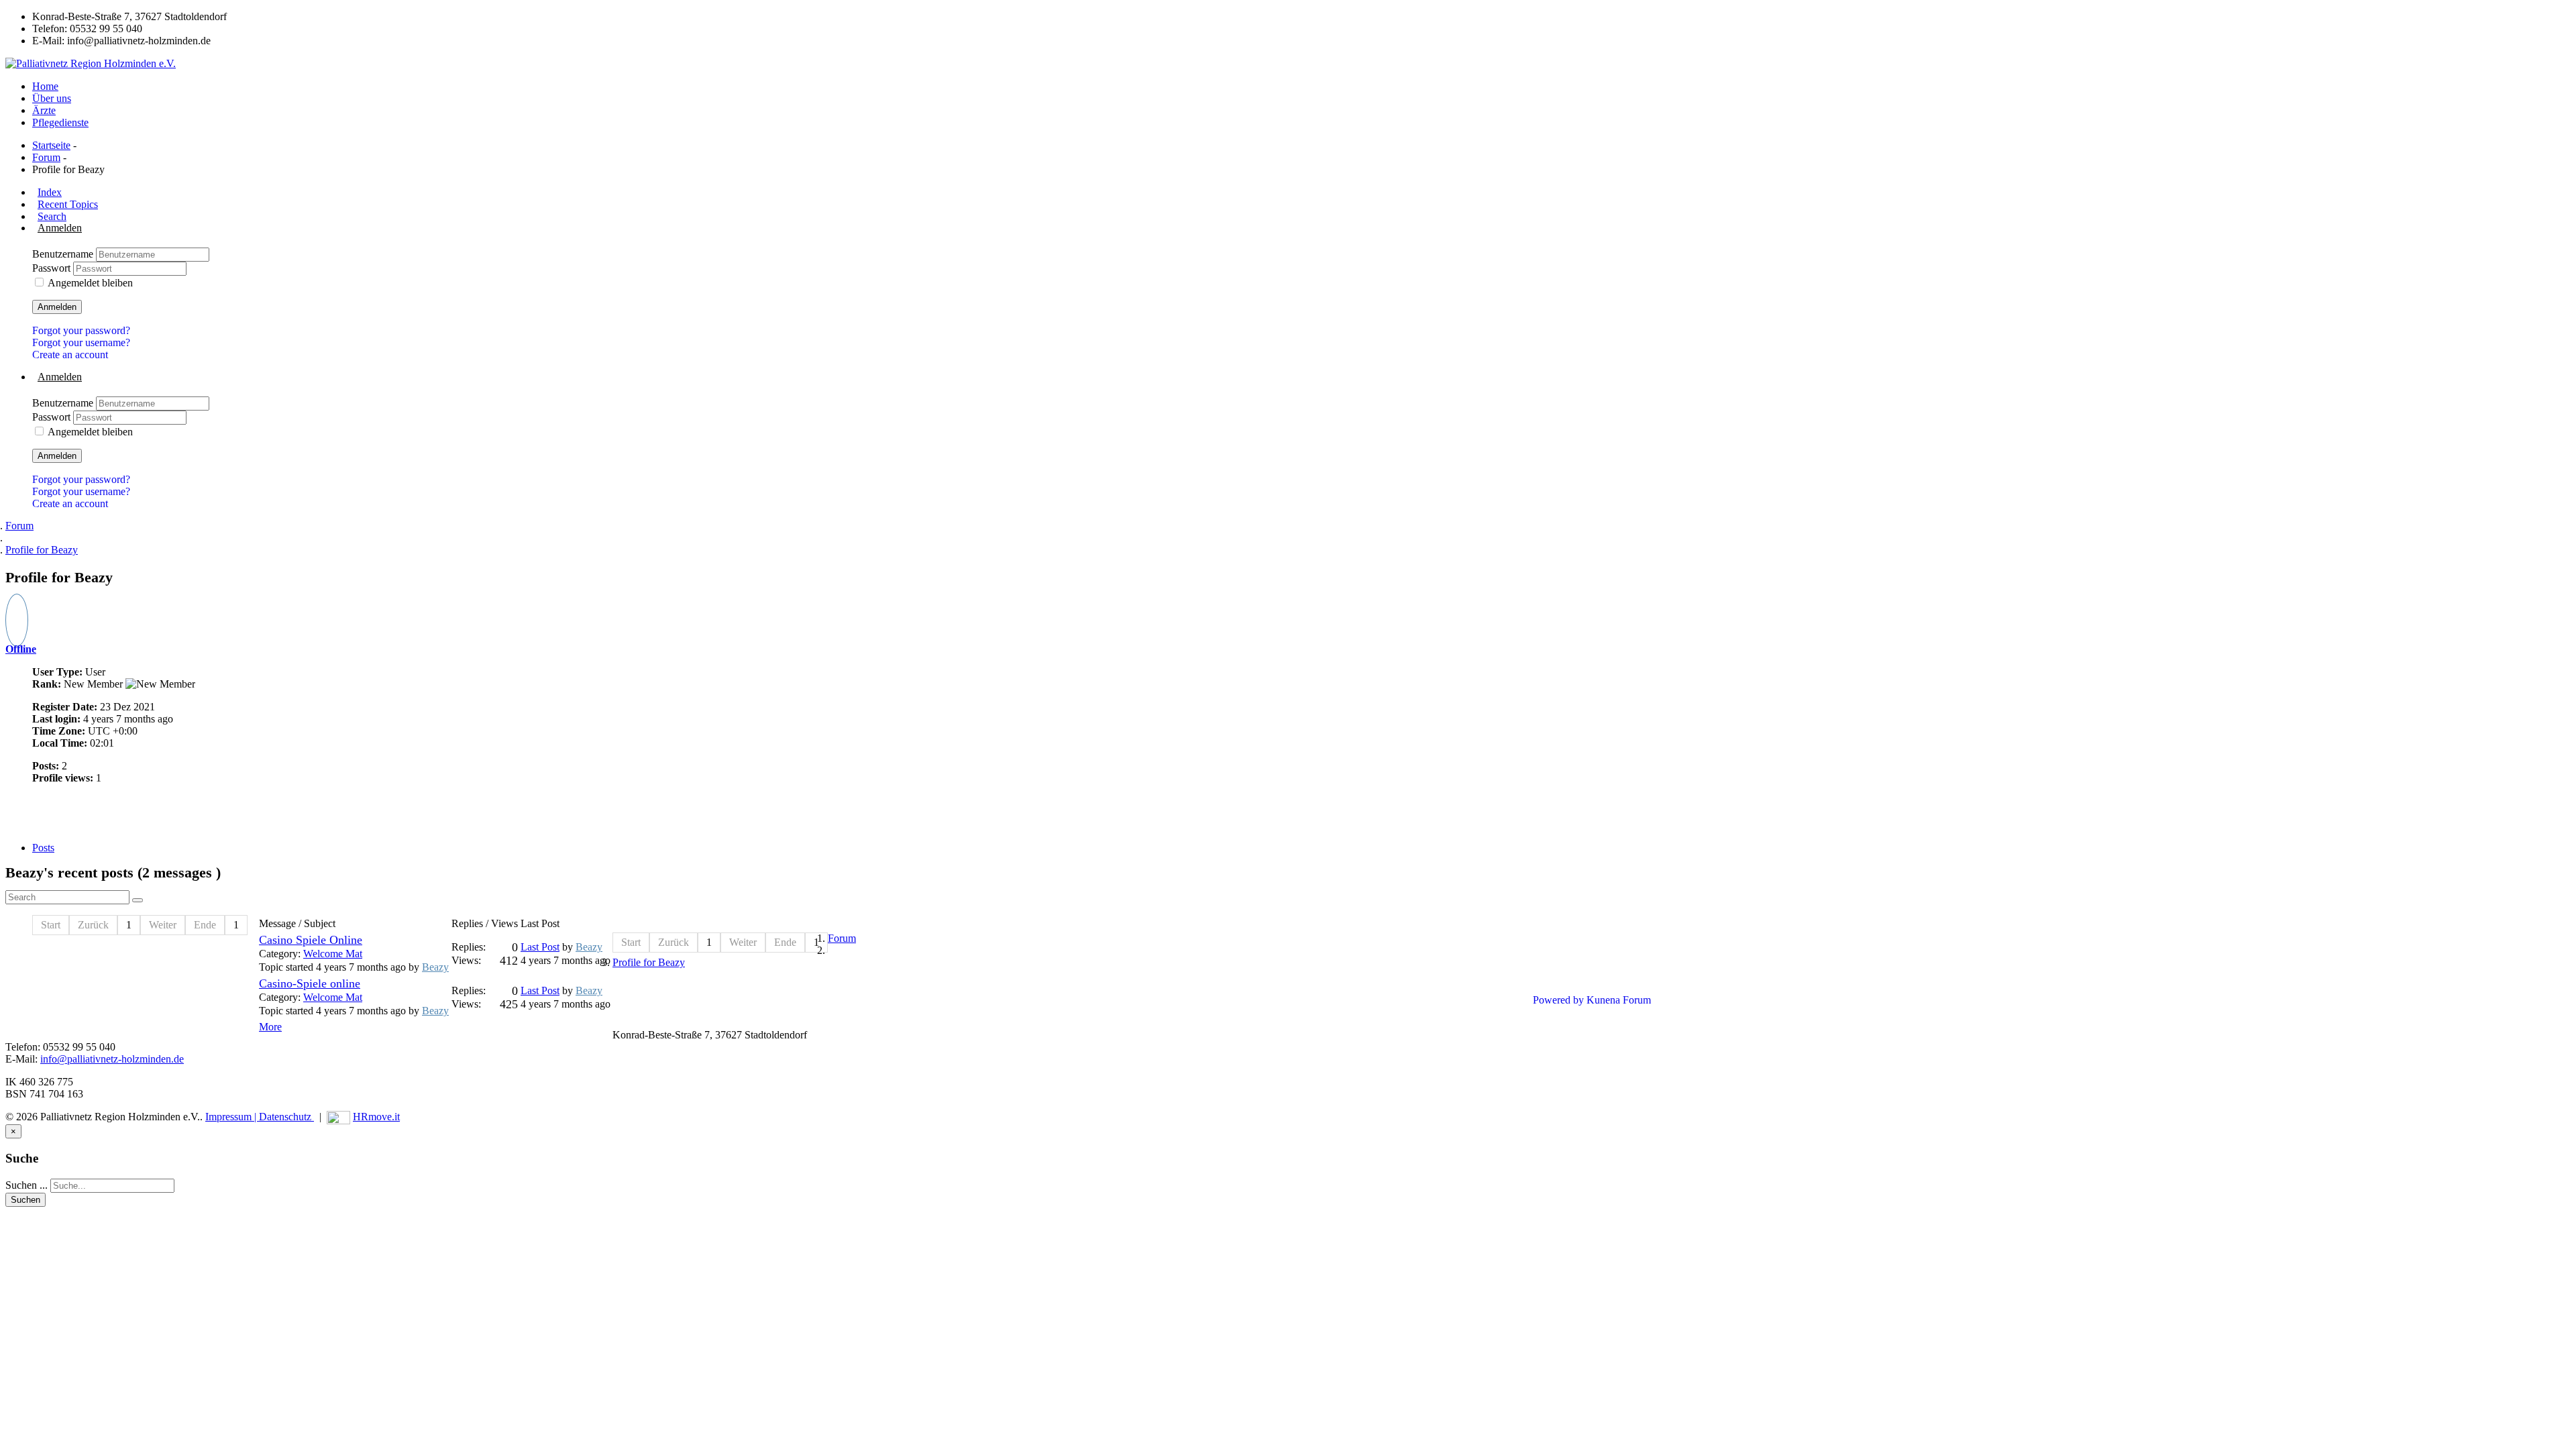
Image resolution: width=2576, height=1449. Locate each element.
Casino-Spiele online (310, 983)
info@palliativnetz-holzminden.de (112, 1059)
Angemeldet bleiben (90, 283)
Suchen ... (26, 1185)
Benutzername (64, 254)
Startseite (51, 145)
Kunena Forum (1619, 1000)
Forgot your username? (81, 342)
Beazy (435, 967)
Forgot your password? (81, 330)
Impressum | (232, 1117)
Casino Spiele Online (311, 940)
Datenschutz (286, 1117)
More (270, 1027)
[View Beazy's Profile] (17, 628)
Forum (46, 157)
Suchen (25, 1200)
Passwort (53, 268)
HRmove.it (376, 1117)
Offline (21, 649)
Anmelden (57, 307)
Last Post (540, 947)
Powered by (1558, 1000)
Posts (43, 848)
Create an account (70, 355)
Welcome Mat (333, 954)
